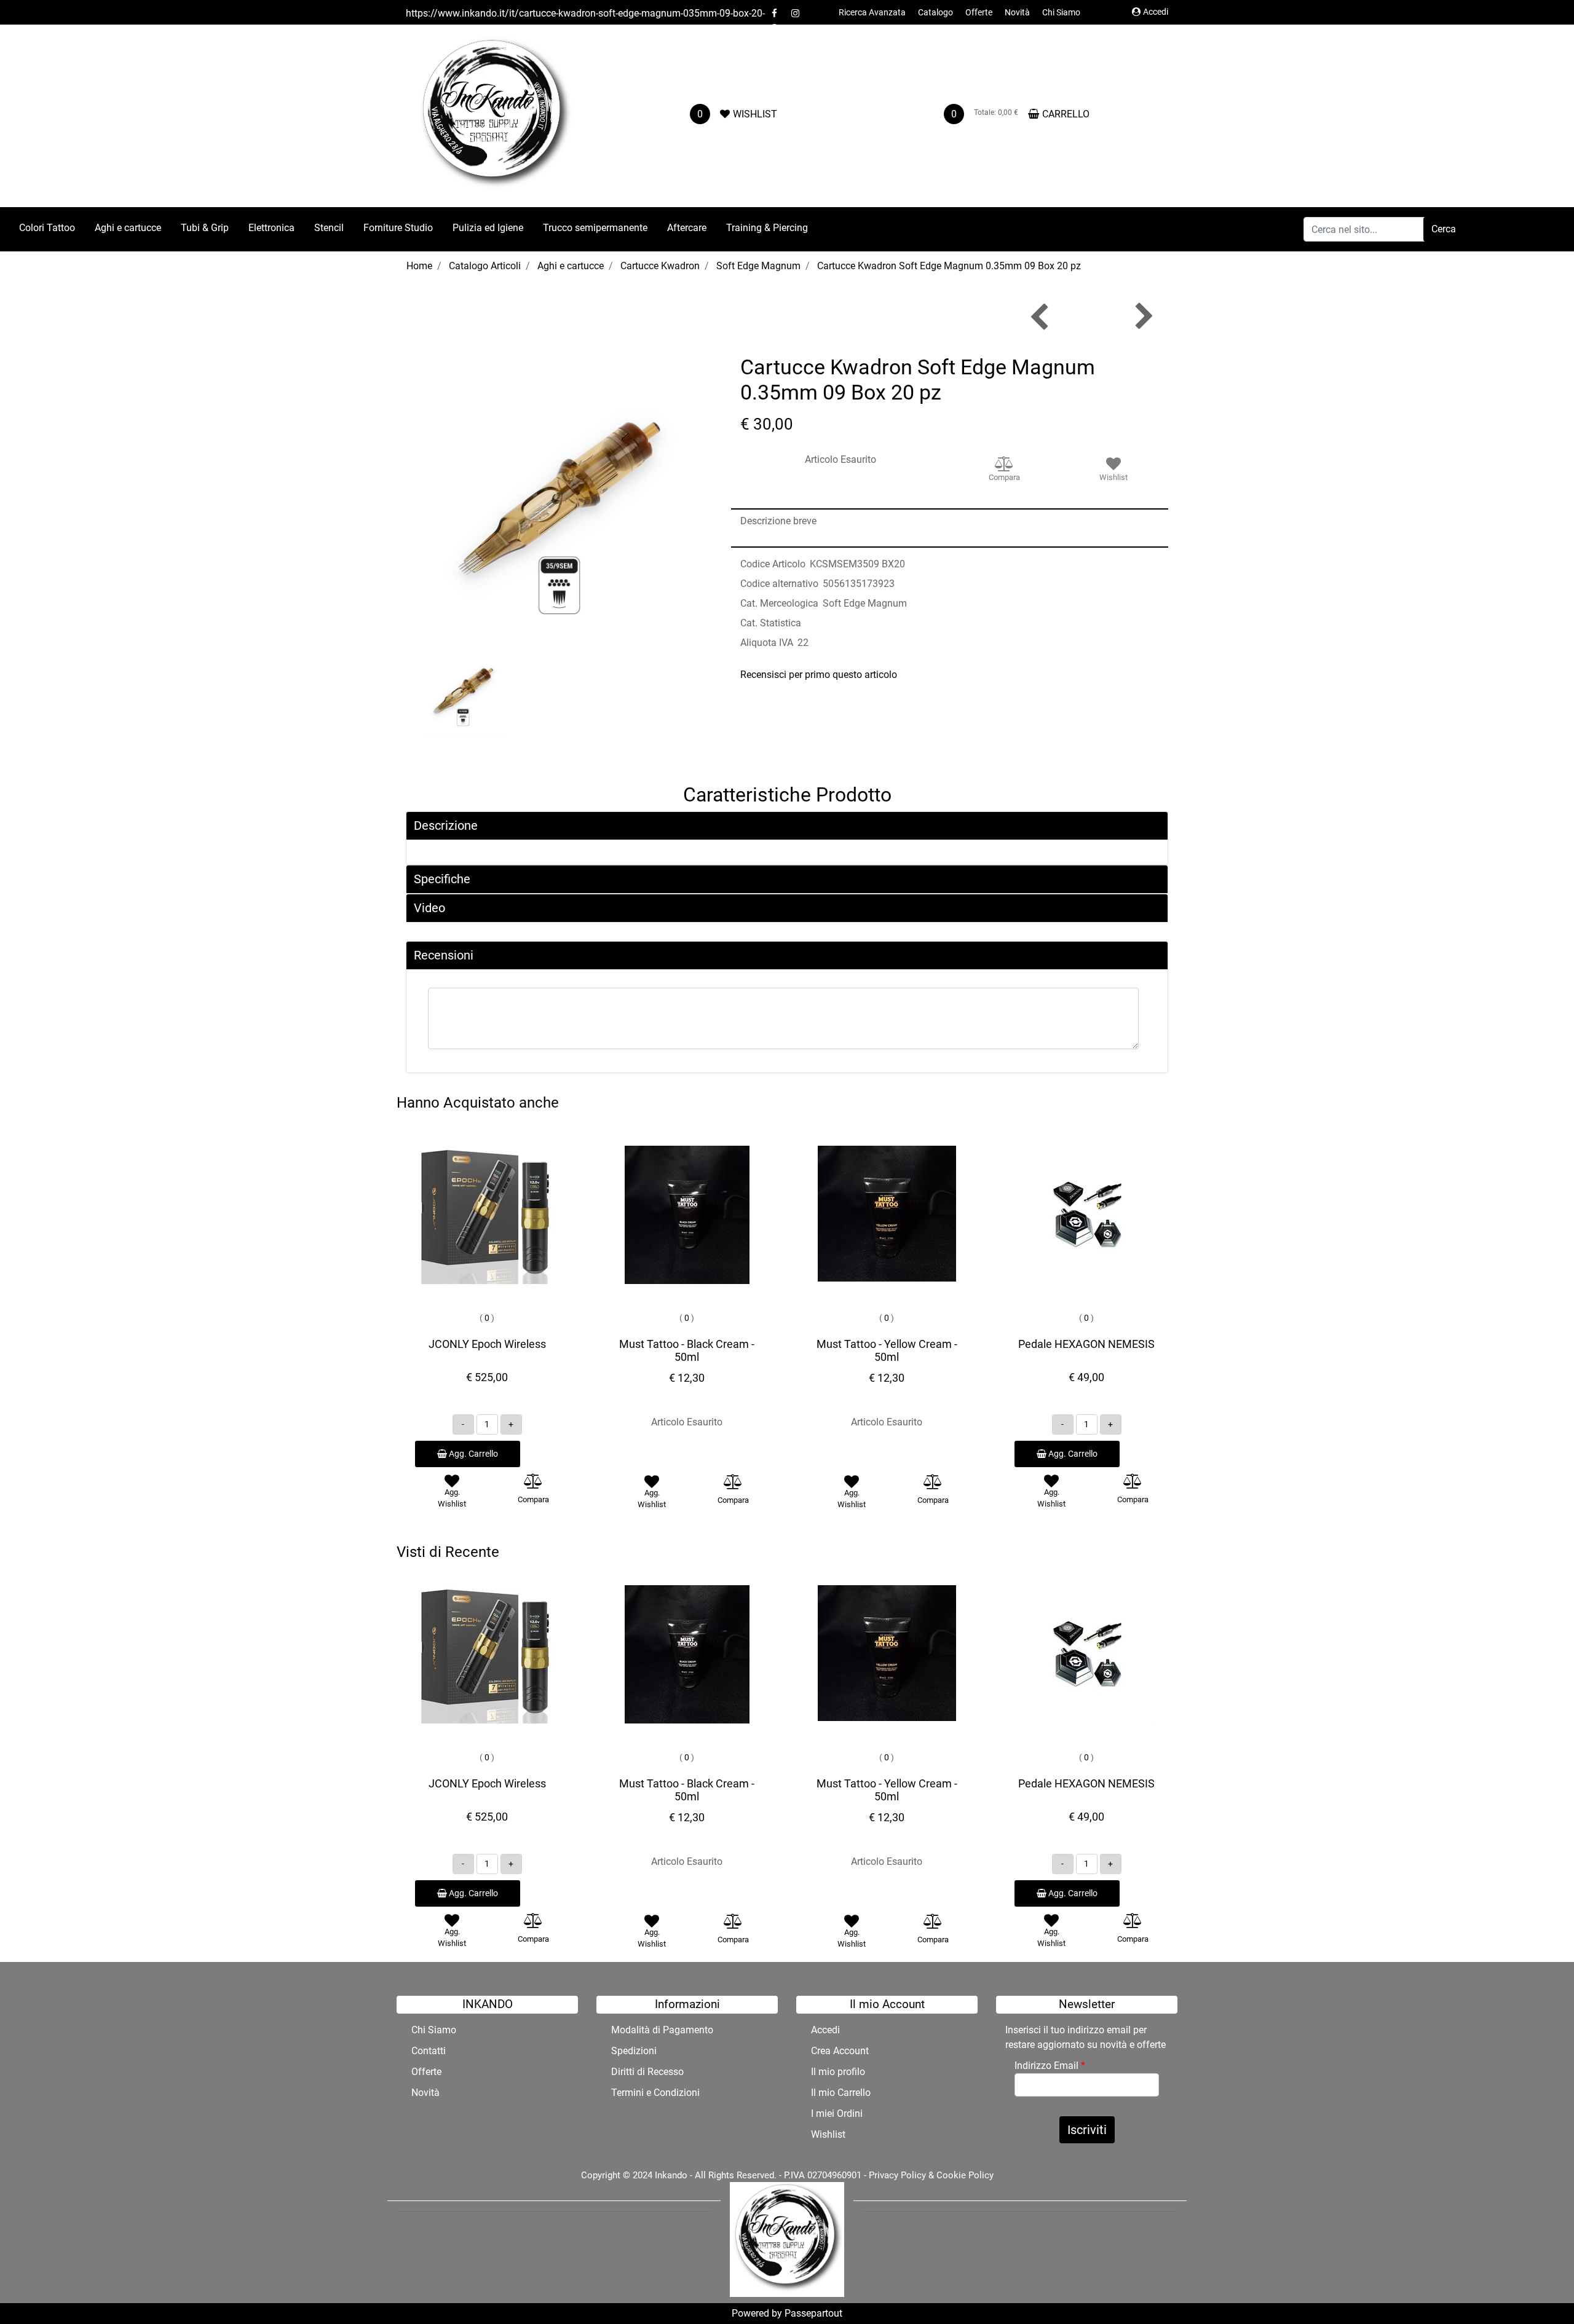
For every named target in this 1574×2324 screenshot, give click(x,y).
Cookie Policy (965, 2175)
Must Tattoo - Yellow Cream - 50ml (887, 1351)
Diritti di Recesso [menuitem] (647, 2072)
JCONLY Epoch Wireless (487, 1344)
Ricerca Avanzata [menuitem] (872, 12)
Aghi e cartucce (571, 266)
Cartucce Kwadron (660, 266)
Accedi (1156, 12)
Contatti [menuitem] (429, 2051)
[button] (1444, 229)
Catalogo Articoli (485, 266)
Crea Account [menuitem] (840, 2051)
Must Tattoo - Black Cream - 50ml (687, 1351)
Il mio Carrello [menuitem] (841, 2093)
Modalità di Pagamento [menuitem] (662, 2030)
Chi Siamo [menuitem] (1061, 12)
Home (419, 266)
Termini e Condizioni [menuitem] (655, 2093)
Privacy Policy (897, 2175)
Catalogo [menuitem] (935, 12)
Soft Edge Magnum (758, 266)
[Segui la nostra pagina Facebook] (775, 13)
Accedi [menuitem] (825, 2030)
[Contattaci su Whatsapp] (774, 28)
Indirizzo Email (1050, 2066)
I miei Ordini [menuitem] (837, 2113)
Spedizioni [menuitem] (634, 2051)
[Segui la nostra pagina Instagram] (795, 13)
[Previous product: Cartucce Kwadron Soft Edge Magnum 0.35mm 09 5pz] (1041, 316)
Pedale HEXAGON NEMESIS (1086, 1344)
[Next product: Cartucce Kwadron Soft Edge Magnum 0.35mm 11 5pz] (1143, 316)
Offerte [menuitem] (979, 12)
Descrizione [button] (446, 825)
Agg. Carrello (473, 1454)
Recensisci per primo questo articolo (819, 675)
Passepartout (813, 2313)
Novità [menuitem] (1017, 12)
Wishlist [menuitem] (828, 2134)
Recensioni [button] (444, 955)
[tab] (787, 826)
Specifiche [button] (442, 879)
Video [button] (429, 908)
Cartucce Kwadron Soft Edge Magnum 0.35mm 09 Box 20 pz (949, 266)
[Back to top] (1540, 2290)
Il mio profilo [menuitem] (838, 2072)
